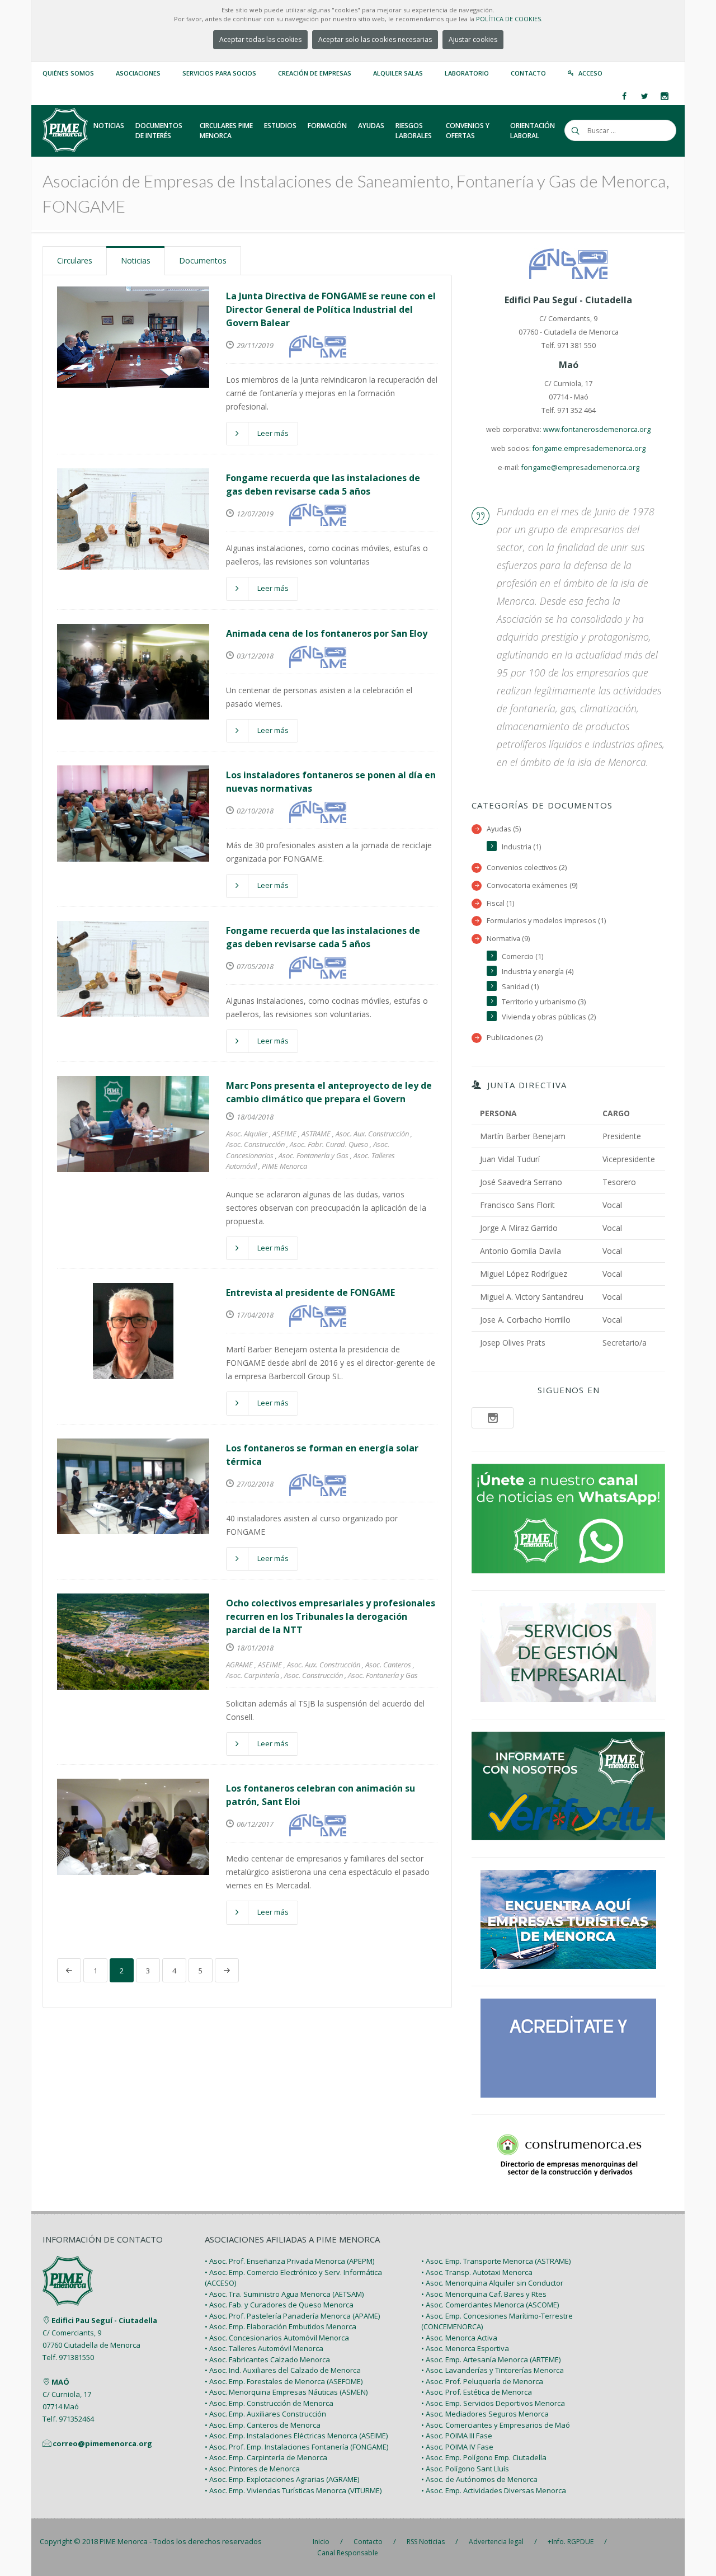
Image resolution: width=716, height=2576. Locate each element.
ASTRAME (316, 1134)
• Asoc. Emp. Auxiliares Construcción (265, 2414)
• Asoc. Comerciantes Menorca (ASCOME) (490, 2305)
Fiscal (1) (500, 903)
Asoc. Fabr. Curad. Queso (329, 1144)
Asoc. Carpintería (253, 1675)
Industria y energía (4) (538, 972)
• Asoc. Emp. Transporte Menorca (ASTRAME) (496, 2261)
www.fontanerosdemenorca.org (597, 429)
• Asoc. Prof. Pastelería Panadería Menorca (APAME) (292, 2316)
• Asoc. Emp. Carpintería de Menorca (266, 2457)
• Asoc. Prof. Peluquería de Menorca (482, 2381)
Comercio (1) (522, 956)
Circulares (75, 260)
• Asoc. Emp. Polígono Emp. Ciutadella (484, 2457)
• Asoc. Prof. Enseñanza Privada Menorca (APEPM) (289, 2261)
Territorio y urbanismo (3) (544, 1002)
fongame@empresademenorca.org (580, 467)
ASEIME (284, 1134)
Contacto (528, 73)
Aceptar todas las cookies (260, 39)
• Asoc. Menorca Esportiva (465, 2348)
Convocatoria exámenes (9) (532, 885)
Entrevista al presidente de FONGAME (310, 1292)
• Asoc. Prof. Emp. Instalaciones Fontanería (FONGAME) (296, 2447)
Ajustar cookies (473, 39)
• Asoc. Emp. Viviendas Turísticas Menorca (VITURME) (293, 2490)
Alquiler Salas (398, 73)
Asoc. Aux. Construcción (372, 1134)
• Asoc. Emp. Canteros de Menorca (263, 2425)
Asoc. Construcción (255, 1144)
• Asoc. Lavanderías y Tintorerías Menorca (493, 2370)
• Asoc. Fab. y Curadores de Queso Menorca (279, 2305)
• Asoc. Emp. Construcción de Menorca (269, 2403)
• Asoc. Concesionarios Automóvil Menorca (277, 2338)
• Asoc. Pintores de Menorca (252, 2469)
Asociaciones (138, 73)
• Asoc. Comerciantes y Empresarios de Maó (496, 2425)
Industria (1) (521, 847)
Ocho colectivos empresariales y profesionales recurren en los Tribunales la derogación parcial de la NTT (331, 1616)
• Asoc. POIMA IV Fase (457, 2447)
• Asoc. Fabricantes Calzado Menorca (267, 2359)
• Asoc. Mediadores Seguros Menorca (485, 2414)
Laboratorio (467, 73)
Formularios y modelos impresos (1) (546, 921)
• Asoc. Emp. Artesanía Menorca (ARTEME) (491, 2359)
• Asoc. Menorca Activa (459, 2338)
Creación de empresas (315, 73)
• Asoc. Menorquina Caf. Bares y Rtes (484, 2294)
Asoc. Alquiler (247, 1134)
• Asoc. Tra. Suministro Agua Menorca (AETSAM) (284, 2294)
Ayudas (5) (504, 829)
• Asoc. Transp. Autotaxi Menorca (477, 2272)
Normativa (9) (508, 939)
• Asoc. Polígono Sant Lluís (465, 2469)
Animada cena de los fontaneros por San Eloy (327, 633)
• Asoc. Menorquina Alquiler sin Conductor (492, 2283)
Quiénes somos (68, 73)
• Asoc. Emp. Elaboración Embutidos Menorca (281, 2326)
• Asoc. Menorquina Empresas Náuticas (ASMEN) (286, 2392)
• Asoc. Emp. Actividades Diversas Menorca (494, 2490)
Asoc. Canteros (388, 1665)
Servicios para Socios (219, 73)
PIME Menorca (284, 1166)
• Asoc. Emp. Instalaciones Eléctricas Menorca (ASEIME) (296, 2436)
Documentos (203, 260)
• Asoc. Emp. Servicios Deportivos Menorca (493, 2403)
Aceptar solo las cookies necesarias (375, 39)
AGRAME (239, 1665)
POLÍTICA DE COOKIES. (509, 19)
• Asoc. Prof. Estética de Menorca (477, 2392)
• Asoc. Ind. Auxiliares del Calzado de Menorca (283, 2370)
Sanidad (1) (520, 987)
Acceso (590, 73)
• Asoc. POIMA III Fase (457, 2436)
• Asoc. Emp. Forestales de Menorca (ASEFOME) (284, 2381)
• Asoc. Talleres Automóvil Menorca (264, 2348)
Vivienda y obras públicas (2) (549, 1017)
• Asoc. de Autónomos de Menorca (479, 2479)
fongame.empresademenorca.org (589, 448)
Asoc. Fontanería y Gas (314, 1155)
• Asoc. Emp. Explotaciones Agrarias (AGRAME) (282, 2479)
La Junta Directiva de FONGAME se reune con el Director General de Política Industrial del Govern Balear (331, 309)
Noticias (136, 260)
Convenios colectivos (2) (527, 868)
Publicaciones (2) (515, 1038)
